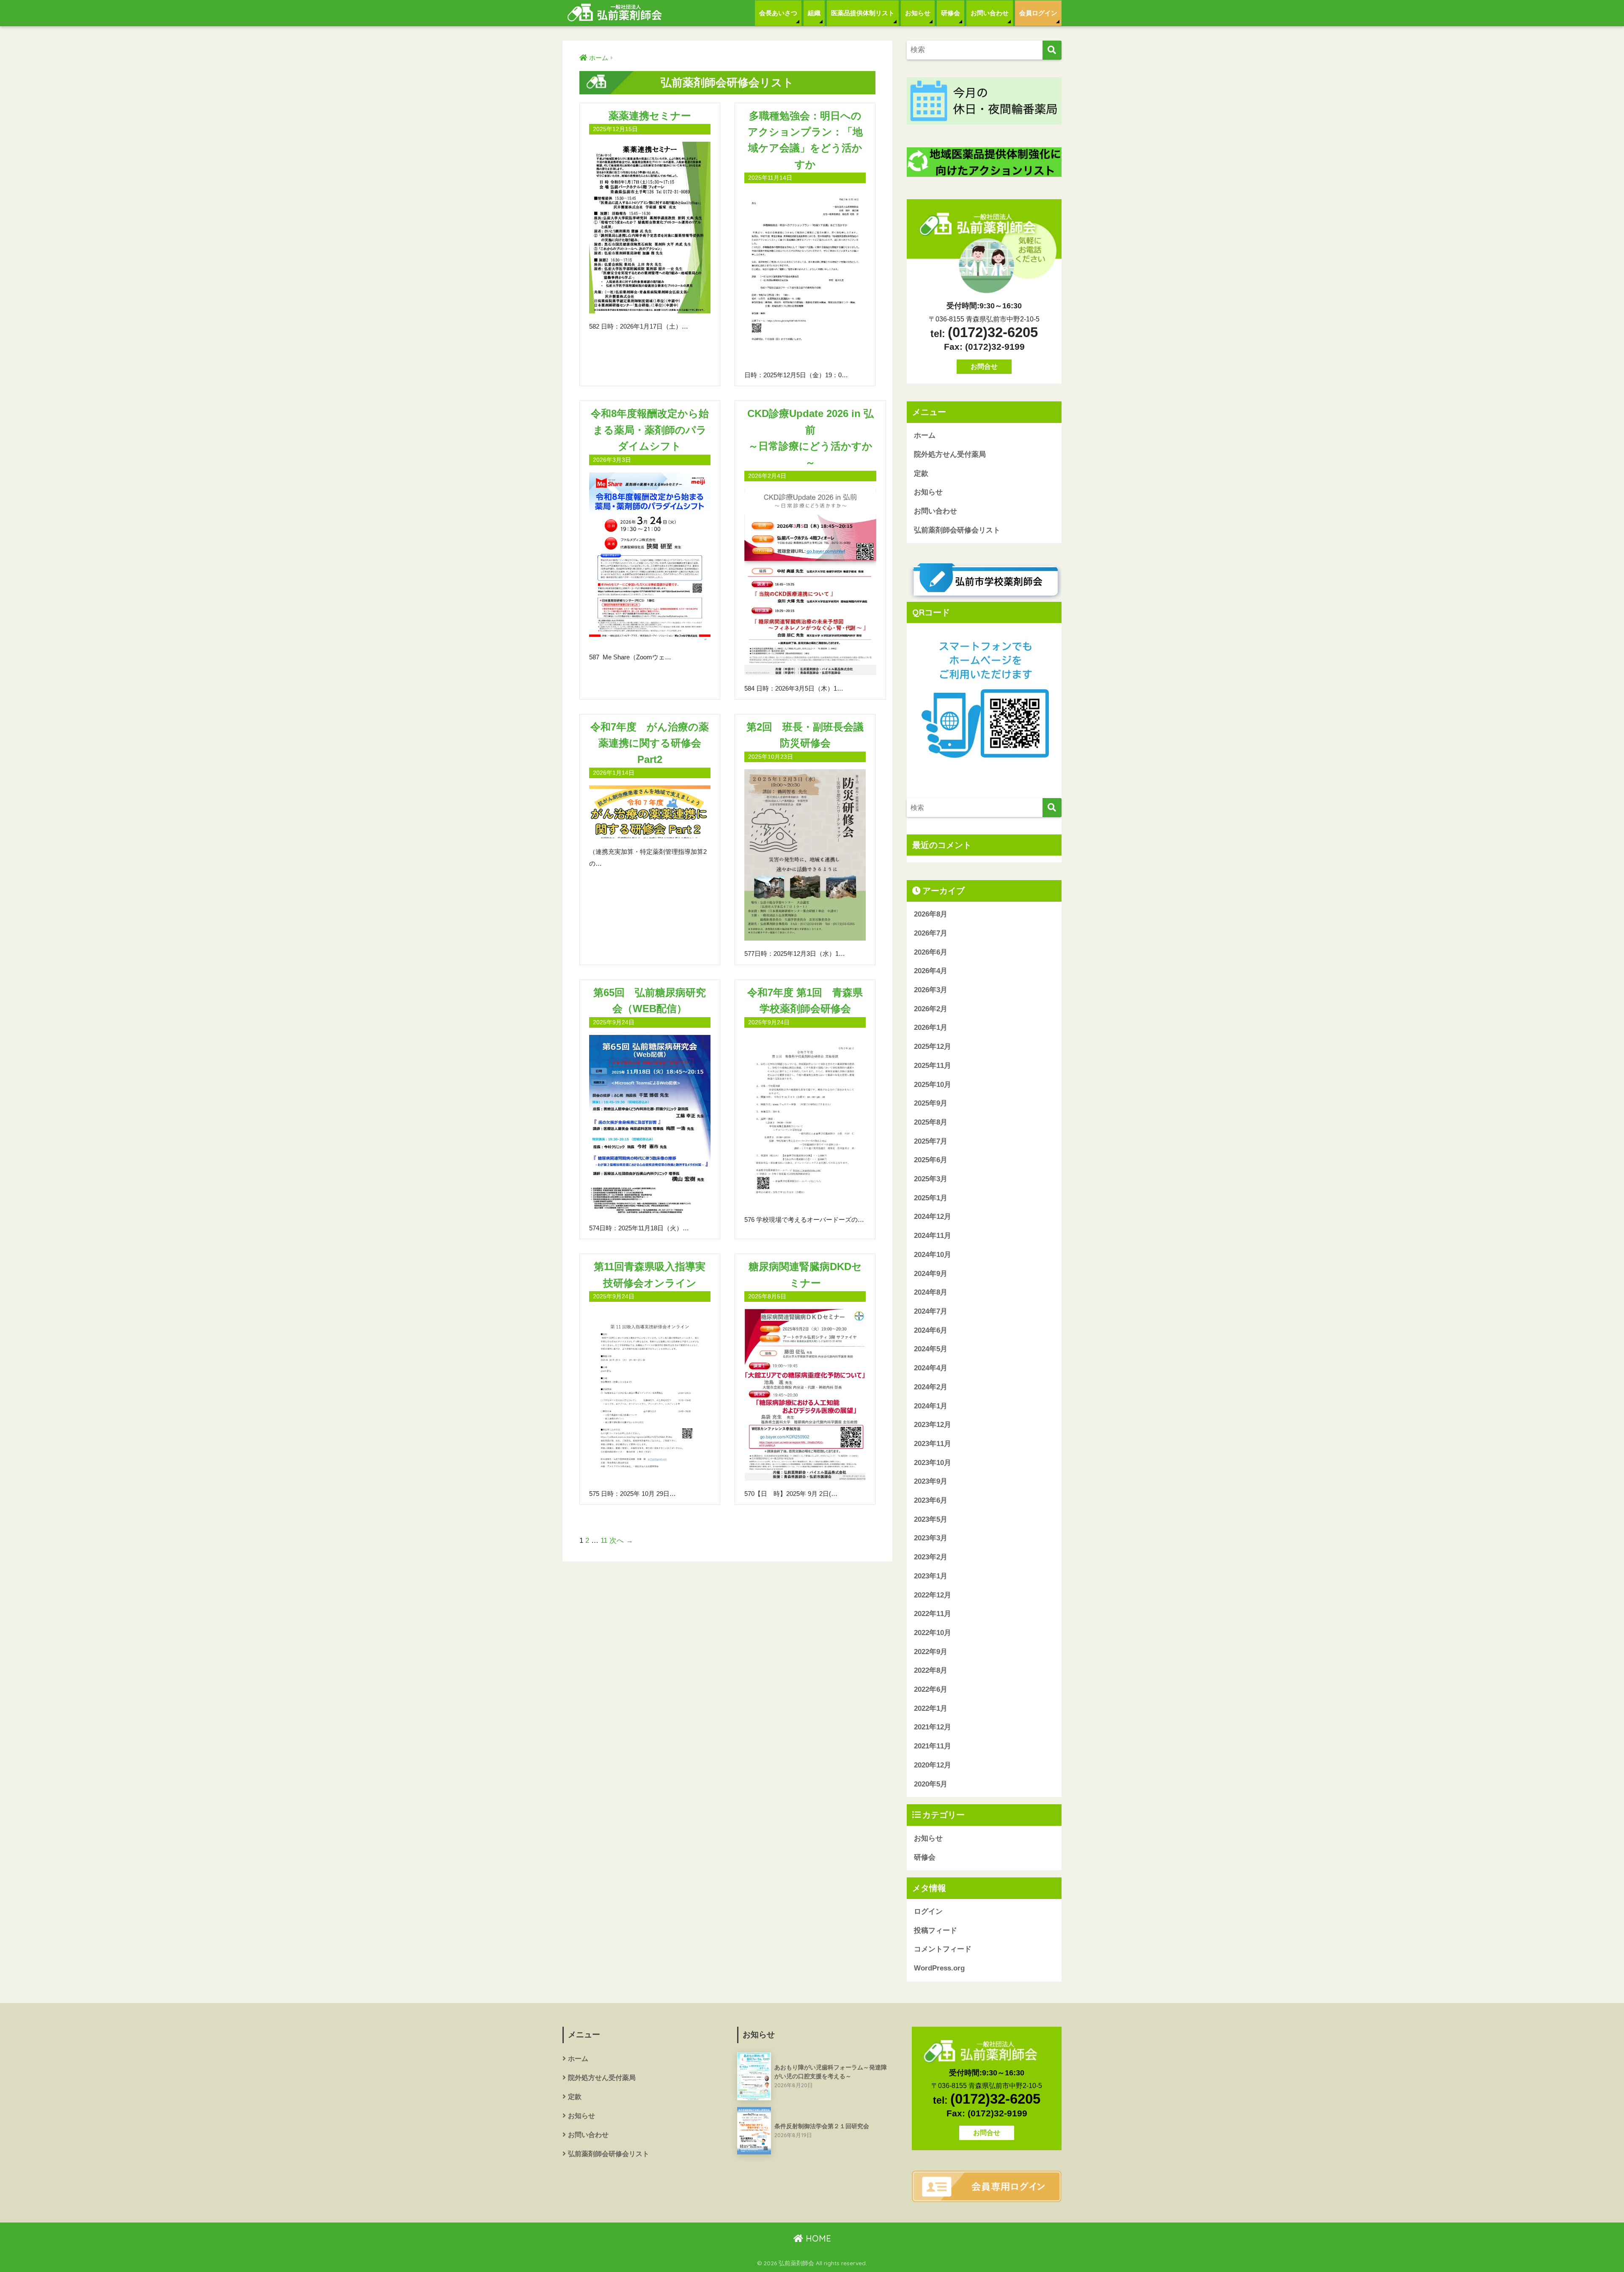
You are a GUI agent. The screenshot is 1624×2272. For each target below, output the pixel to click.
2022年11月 (933, 1614)
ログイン (928, 1911)
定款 (921, 473)
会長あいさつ (778, 13)
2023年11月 (933, 1444)
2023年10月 (933, 1463)
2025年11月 (933, 1066)
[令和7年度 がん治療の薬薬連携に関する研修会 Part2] (650, 812)
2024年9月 (931, 1274)
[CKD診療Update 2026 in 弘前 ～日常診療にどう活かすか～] (810, 582)
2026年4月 (931, 971)
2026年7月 (931, 933)
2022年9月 (931, 1652)
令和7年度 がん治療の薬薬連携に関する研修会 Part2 (651, 743)
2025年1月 (931, 1198)
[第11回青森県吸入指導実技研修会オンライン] (650, 1395)
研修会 (951, 13)
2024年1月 (931, 1406)
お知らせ (918, 13)
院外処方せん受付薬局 (950, 454)
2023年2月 (931, 1557)
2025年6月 (931, 1160)
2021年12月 (933, 1727)
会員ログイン (1038, 13)
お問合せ (984, 366)
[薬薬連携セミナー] (650, 228)
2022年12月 (933, 1595)
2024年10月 (933, 1255)
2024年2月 (931, 1387)
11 (604, 1541)
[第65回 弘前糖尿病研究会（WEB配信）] (650, 1125)
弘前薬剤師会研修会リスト (957, 530)
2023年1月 (931, 1576)
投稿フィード (935, 1930)
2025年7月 (931, 1141)
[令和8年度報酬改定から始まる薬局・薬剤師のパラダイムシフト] (650, 558)
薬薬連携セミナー (650, 116)
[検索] (1052, 50)
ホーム (925, 435)
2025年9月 (931, 1103)
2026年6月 (931, 952)
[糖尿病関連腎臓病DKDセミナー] (805, 1395)
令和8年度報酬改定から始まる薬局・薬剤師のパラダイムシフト (650, 430)
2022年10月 (933, 1633)
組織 (814, 13)
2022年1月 (931, 1708)
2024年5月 (931, 1349)
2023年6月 (931, 1500)
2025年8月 (931, 1122)
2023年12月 (933, 1425)
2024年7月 (931, 1311)
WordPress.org (939, 1968)
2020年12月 (933, 1765)
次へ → (621, 1541)
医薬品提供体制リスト (863, 13)
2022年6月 (931, 1689)
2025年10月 (933, 1085)
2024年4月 (931, 1368)
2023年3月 (931, 1538)
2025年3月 (931, 1179)
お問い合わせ (990, 13)
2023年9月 (931, 1481)
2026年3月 (931, 990)
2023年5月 (931, 1519)
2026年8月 (931, 914)
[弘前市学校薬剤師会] (984, 581)
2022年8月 (931, 1670)
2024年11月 (933, 1236)
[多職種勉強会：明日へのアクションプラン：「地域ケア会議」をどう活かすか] (805, 276)
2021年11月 (933, 1746)
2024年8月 (931, 1292)
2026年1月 (931, 1028)
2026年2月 (931, 1009)
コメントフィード (943, 1949)
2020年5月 (931, 1784)
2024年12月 (933, 1217)
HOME (817, 2238)
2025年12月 (933, 1047)
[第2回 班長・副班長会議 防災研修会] (805, 855)
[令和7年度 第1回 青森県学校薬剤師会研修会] (805, 1121)
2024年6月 (931, 1330)
